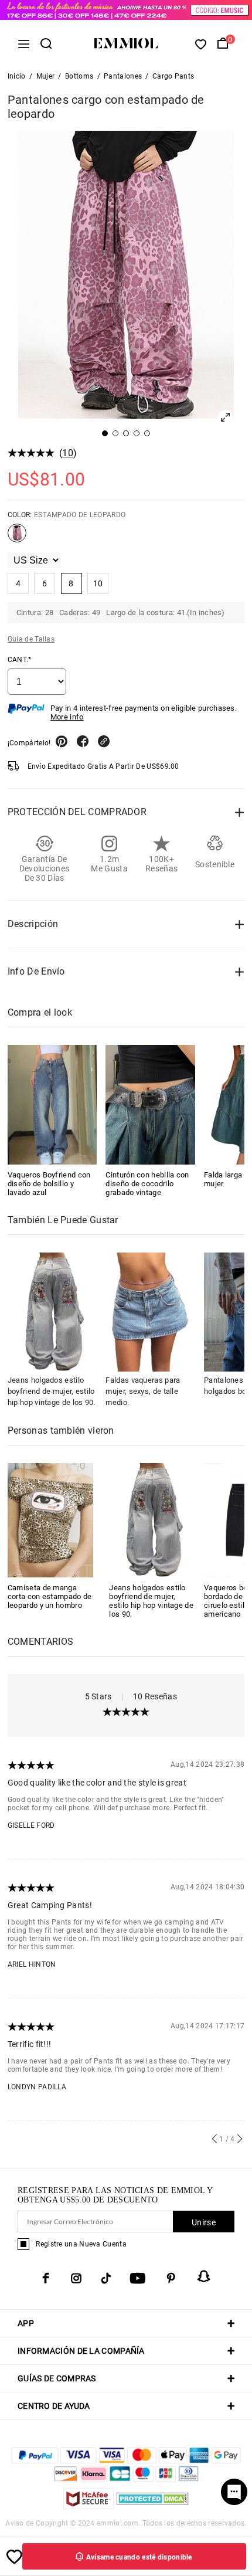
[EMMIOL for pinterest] (171, 2278)
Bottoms (79, 76)
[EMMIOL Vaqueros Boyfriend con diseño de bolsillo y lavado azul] (52, 1104)
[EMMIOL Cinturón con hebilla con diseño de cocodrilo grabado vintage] (150, 1104)
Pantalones (123, 76)
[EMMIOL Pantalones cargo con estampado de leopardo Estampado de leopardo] (17, 538)
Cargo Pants (173, 76)
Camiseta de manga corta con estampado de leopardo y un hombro (50, 1596)
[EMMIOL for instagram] (76, 2278)
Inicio (17, 76)
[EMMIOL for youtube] (138, 2278)
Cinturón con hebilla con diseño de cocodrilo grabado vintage (147, 1184)
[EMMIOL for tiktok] (106, 2278)
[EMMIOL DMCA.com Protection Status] (153, 2506)
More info (67, 717)
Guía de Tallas (31, 639)
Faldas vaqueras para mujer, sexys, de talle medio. (143, 1391)
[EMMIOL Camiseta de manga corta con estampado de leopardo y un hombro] (51, 1520)
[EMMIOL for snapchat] (204, 2276)
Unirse (204, 2222)
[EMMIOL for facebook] (46, 2278)
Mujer (46, 76)
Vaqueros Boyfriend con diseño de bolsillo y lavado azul (49, 1184)
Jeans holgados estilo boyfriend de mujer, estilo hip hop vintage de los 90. (52, 1391)
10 (68, 453)
